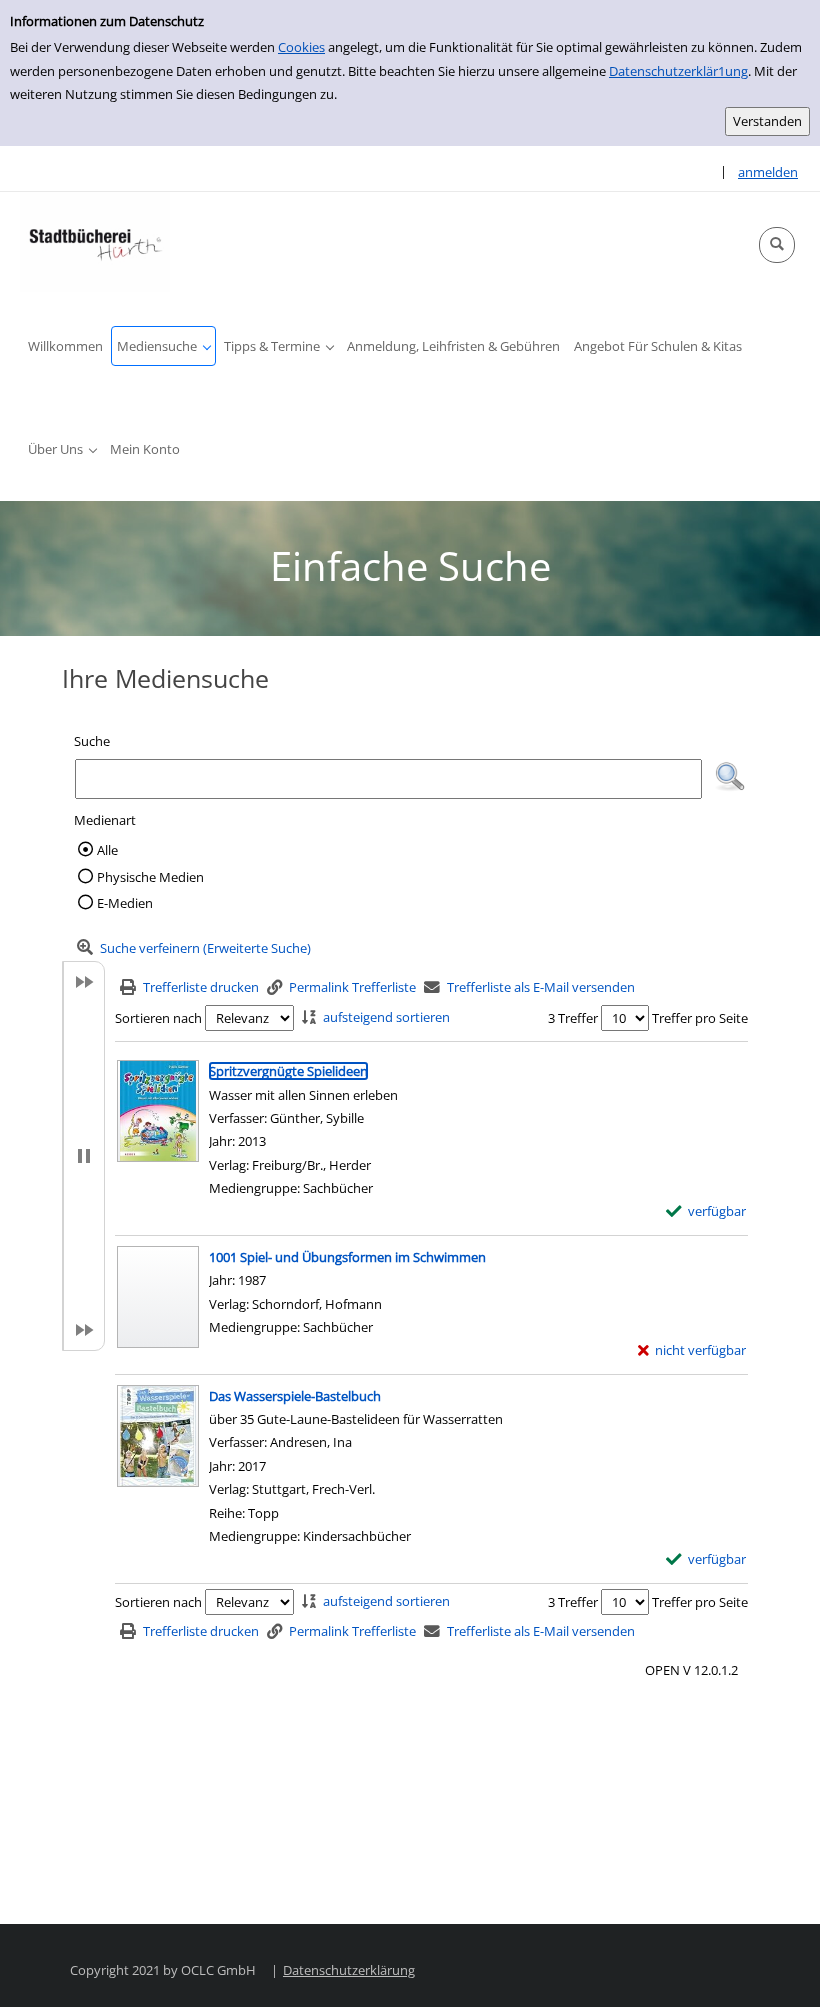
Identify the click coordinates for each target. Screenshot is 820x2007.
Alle (107, 850)
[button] (777, 245)
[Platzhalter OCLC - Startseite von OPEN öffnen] (95, 242)
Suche (92, 741)
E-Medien (125, 903)
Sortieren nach (158, 1018)
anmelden (768, 172)
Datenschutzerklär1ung (678, 71)
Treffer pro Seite (700, 1018)
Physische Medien (150, 877)
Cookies (301, 47)
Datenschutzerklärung (349, 1970)
